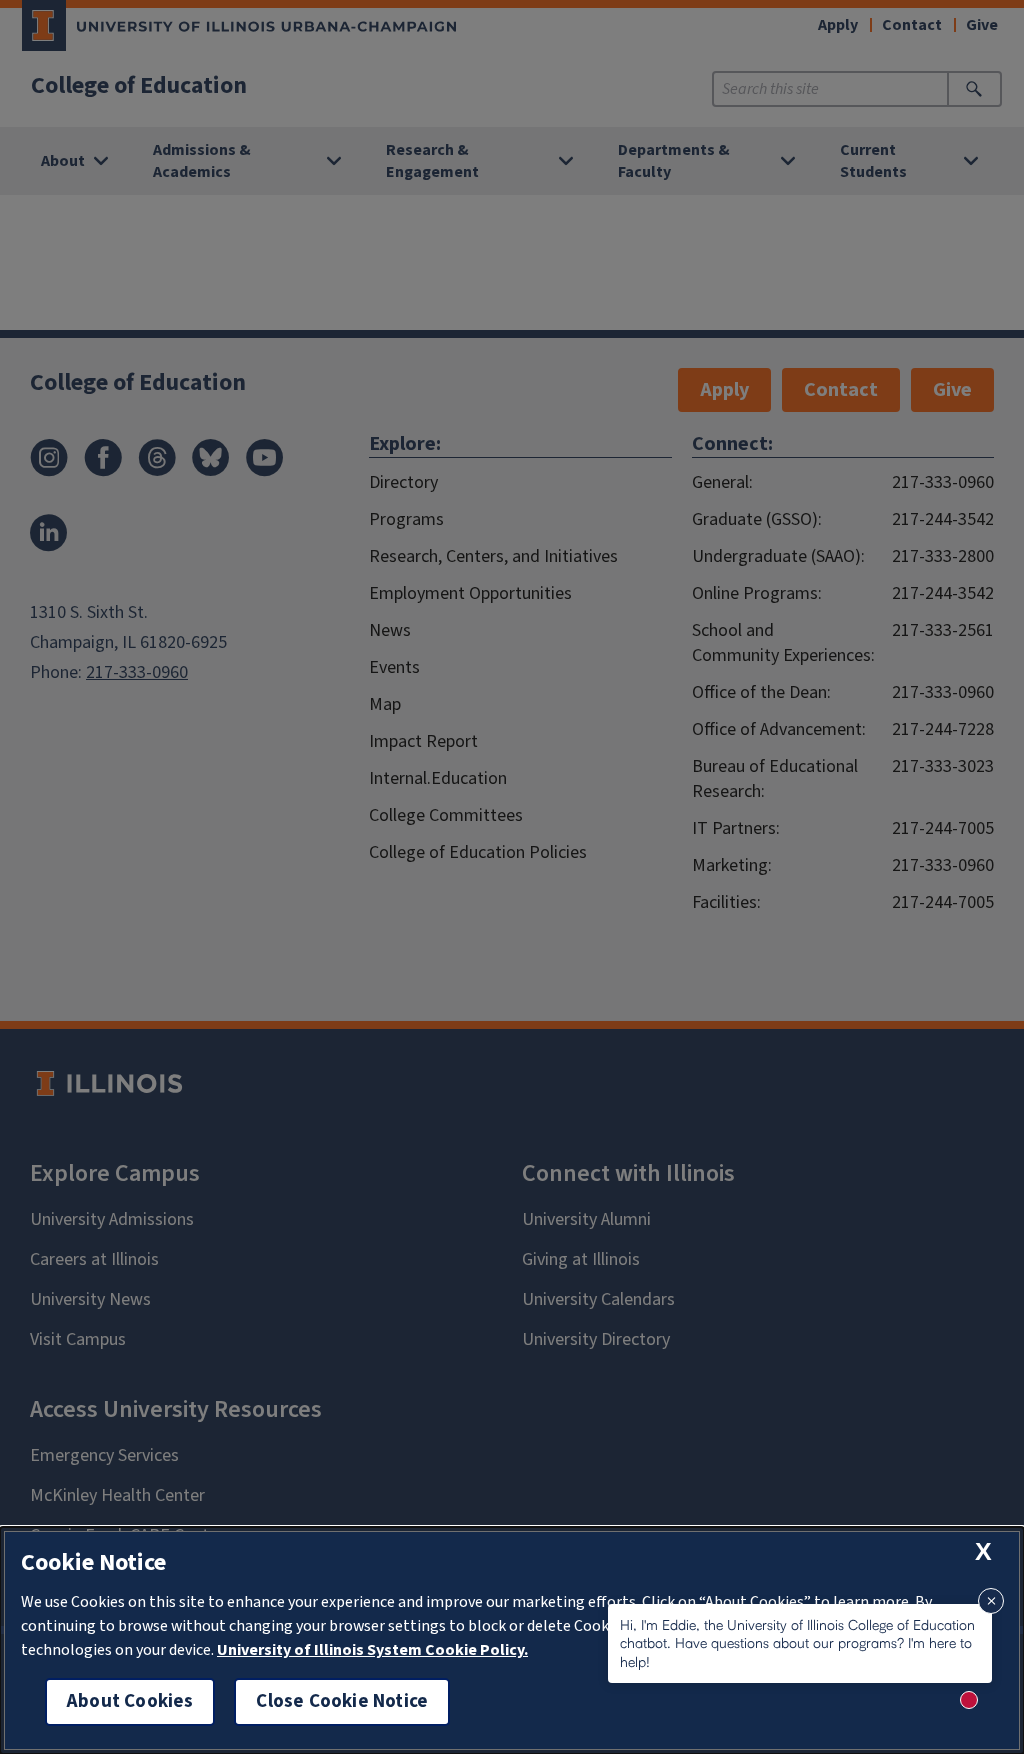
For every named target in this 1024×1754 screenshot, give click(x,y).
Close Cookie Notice (342, 1701)
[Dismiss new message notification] (991, 1601)
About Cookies (130, 1701)
